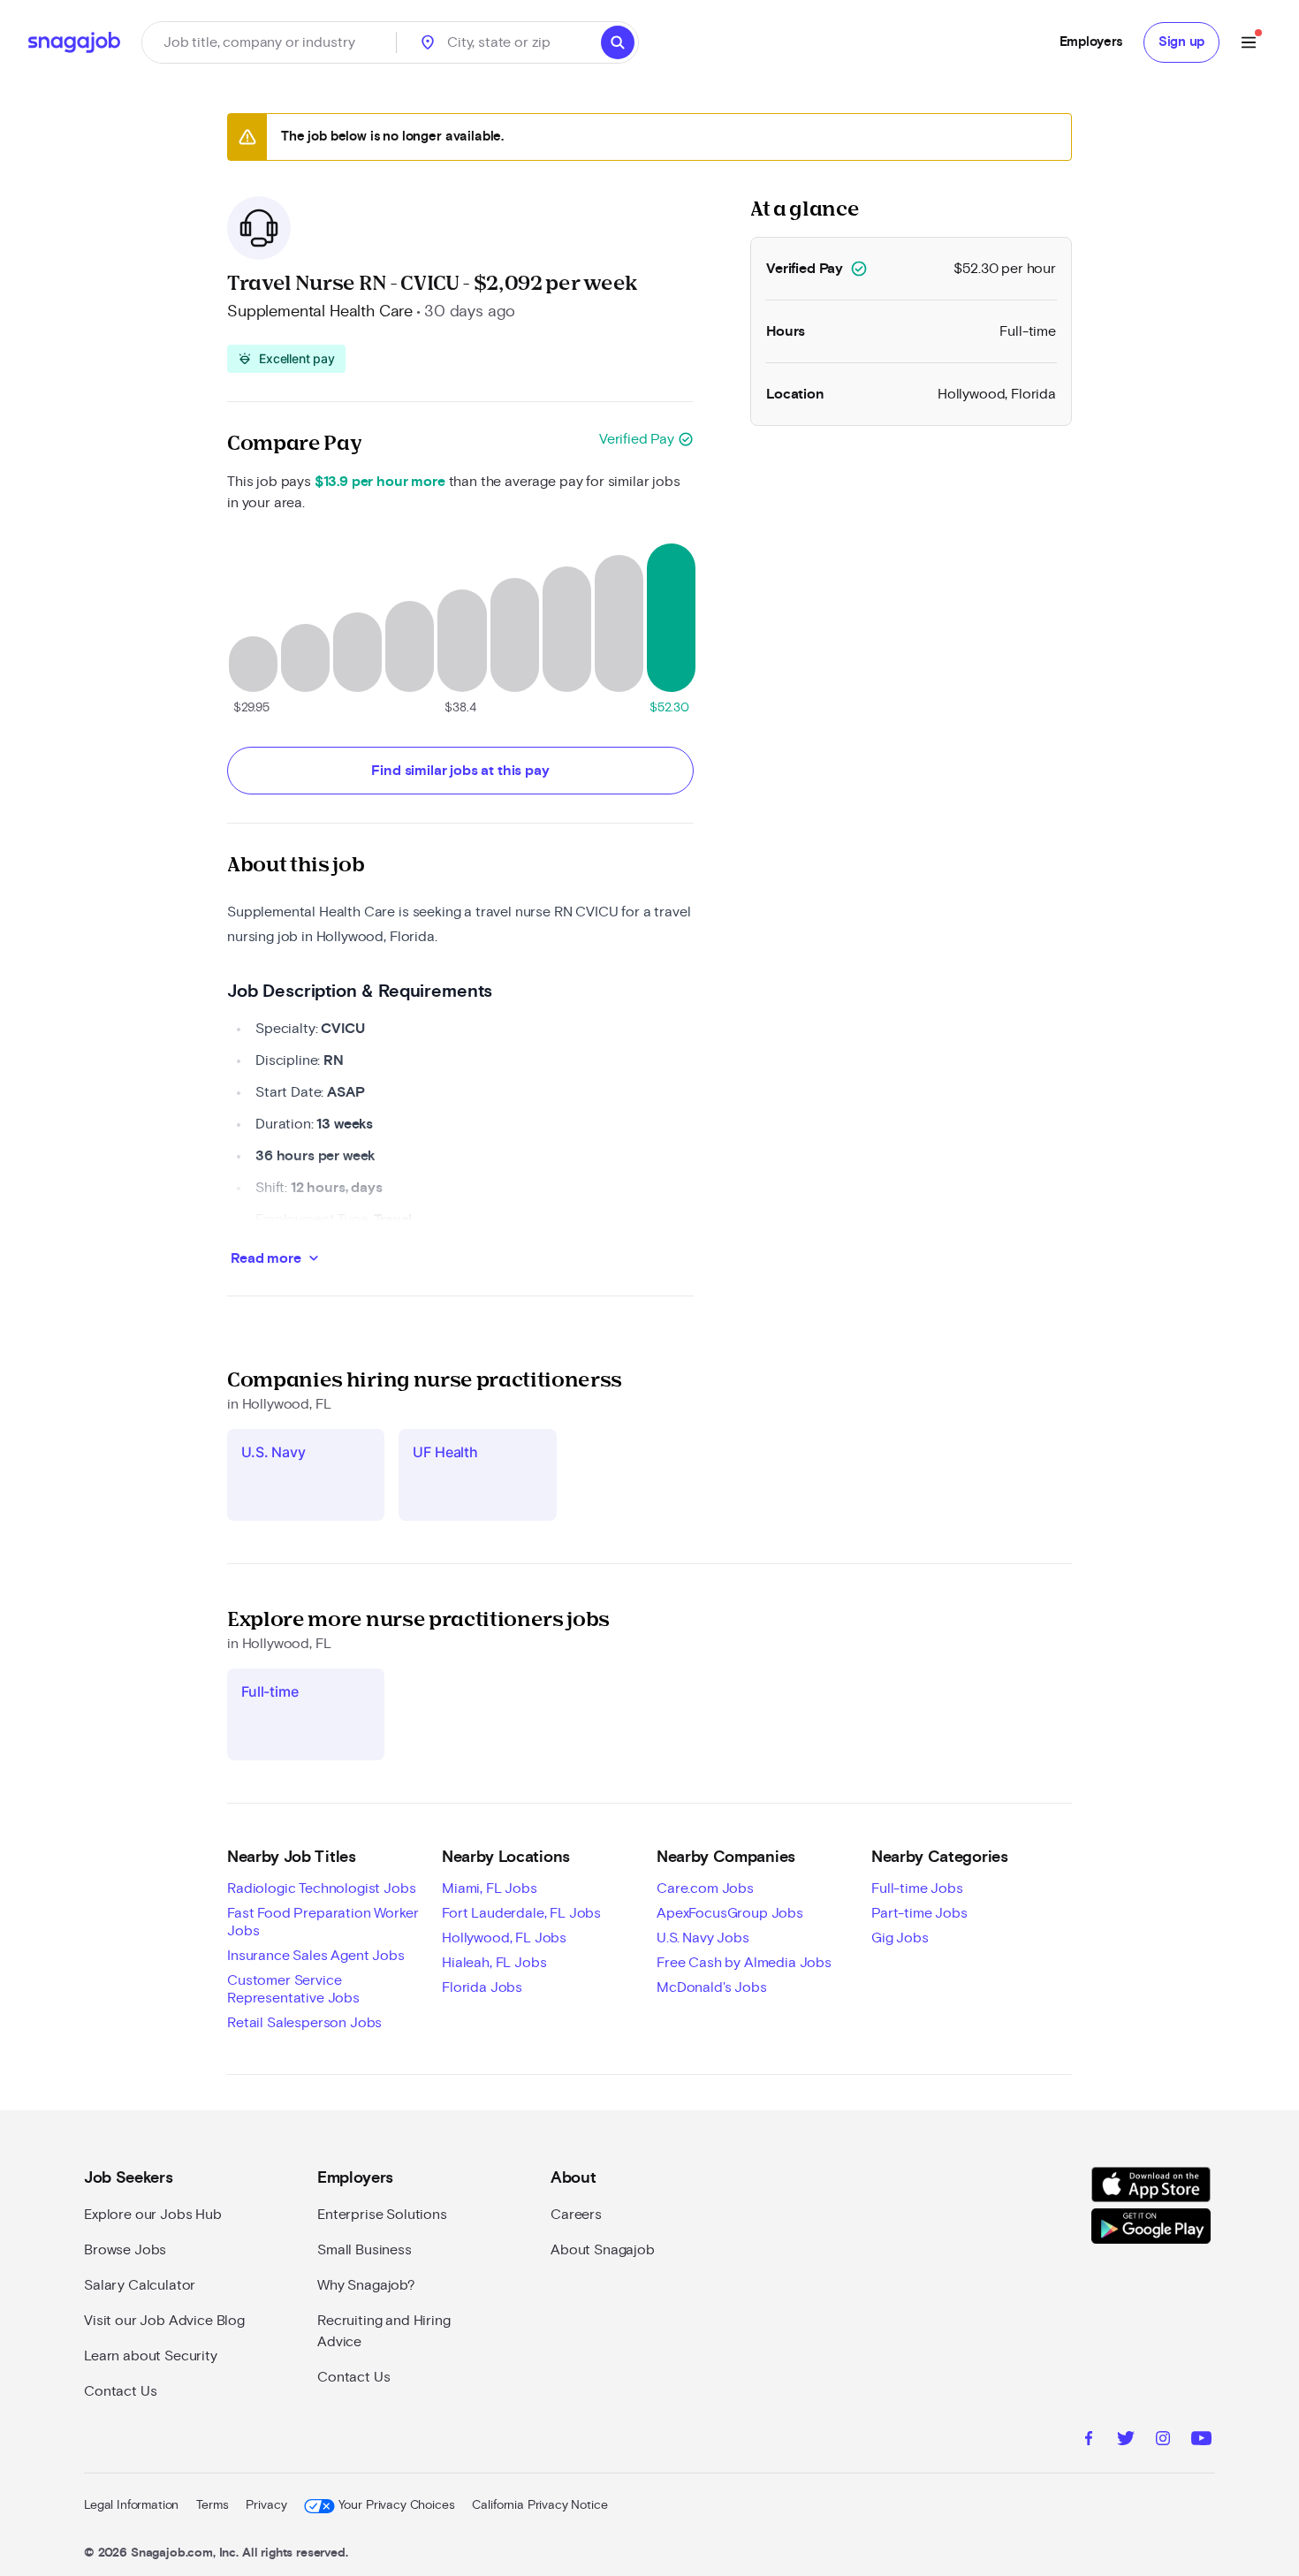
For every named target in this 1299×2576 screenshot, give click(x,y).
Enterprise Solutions (382, 2215)
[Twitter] (1126, 2441)
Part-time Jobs (919, 1913)
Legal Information (131, 2505)
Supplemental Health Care (320, 312)
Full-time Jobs (917, 1888)
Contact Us (120, 2391)
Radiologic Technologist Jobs (322, 1888)
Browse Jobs (125, 2250)
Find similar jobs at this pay (460, 771)
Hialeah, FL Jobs (494, 1963)
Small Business (365, 2250)
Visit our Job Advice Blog (164, 2321)
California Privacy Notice (539, 2505)
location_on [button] (428, 42)
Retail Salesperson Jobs (304, 2023)
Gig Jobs (900, 1938)
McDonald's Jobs (712, 1987)
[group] (286, 359)
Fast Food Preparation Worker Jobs (323, 1922)
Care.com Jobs (705, 1888)
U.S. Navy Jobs (703, 1938)
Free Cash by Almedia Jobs (744, 1963)
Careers (576, 2215)
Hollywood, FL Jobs (504, 1938)
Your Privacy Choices (396, 2505)
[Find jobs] (618, 42)
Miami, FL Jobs (490, 1888)
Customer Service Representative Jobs (293, 1989)
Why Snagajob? (366, 2285)
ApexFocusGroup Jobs (730, 1913)
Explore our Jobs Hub (153, 2215)
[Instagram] (1163, 2441)
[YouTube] (1201, 2441)
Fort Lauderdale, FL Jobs (521, 1913)
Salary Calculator (140, 2285)
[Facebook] (1089, 2441)
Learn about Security (151, 2356)
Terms (212, 2505)
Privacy (266, 2505)
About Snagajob (603, 2250)
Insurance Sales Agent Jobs (316, 1956)
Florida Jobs (482, 1987)
